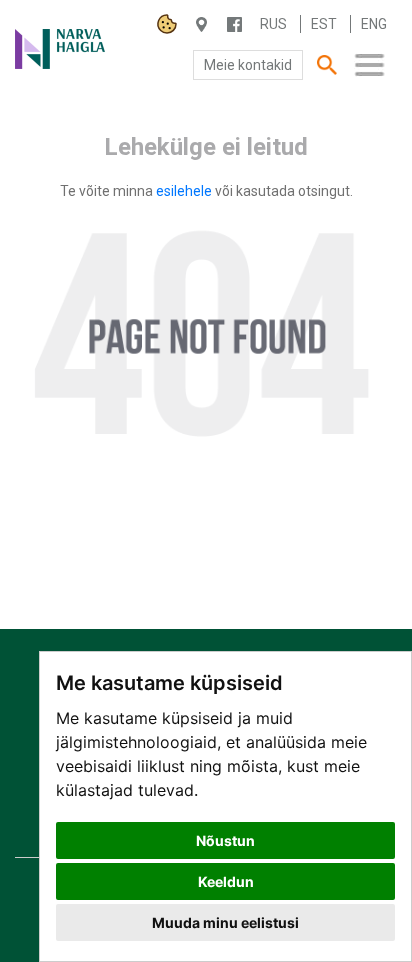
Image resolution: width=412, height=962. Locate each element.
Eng (374, 24)
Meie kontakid (248, 65)
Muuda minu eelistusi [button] (225, 922)
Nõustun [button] (225, 840)
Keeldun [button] (226, 881)
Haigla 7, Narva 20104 (201, 24)
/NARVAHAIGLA (234, 24)
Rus (273, 24)
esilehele (185, 191)
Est (324, 24)
